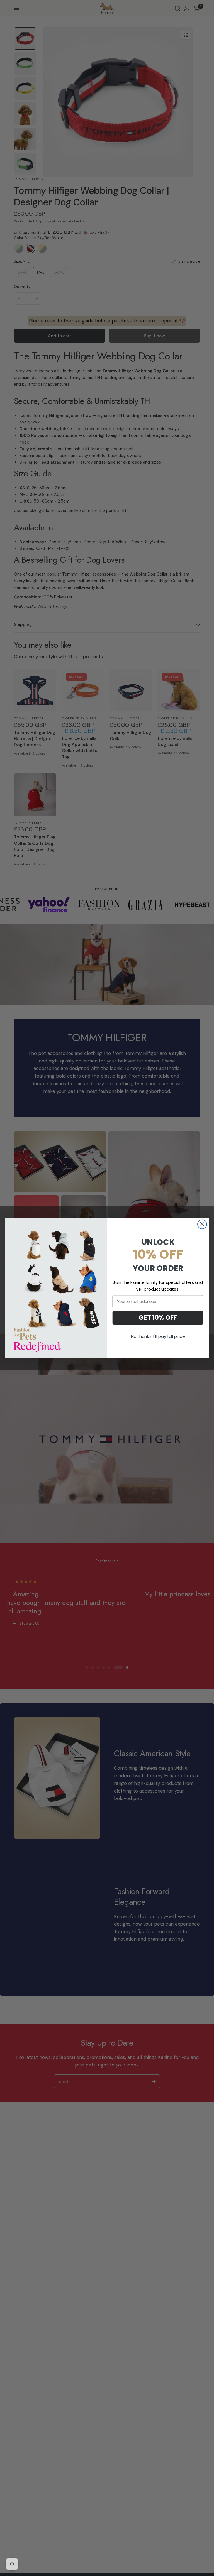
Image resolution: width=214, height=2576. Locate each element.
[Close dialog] (202, 1224)
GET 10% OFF (158, 1318)
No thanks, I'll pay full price (158, 1336)
